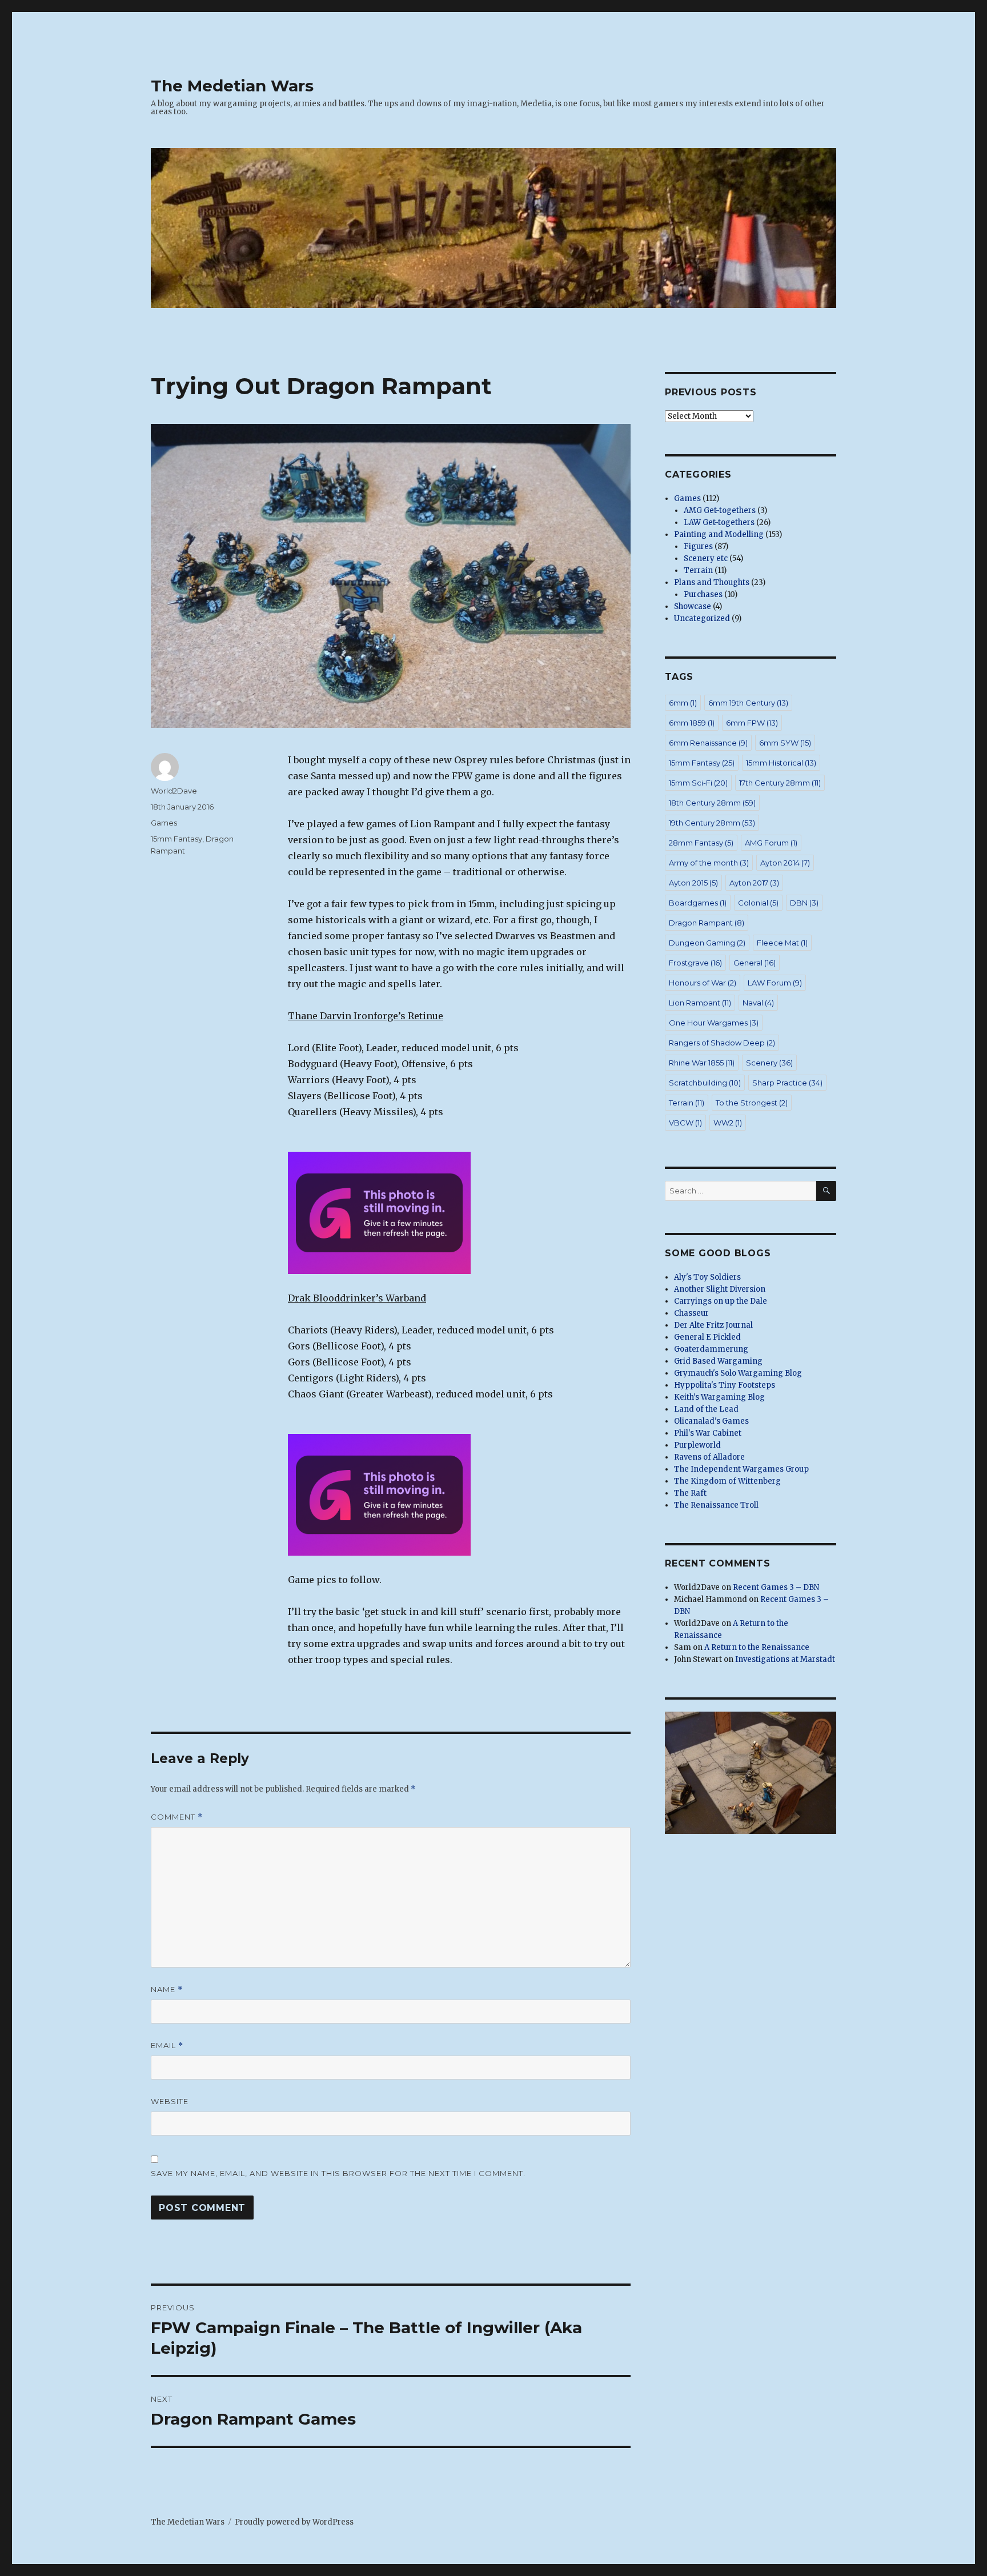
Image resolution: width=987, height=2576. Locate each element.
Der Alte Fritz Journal (713, 1325)
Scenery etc (706, 558)
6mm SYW (785, 743)
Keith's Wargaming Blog (719, 1397)
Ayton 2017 (754, 883)
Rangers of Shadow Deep (722, 1043)
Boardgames (698, 903)
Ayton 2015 (693, 883)
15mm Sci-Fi (698, 783)
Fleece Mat (782, 943)
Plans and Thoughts (712, 582)
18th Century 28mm (712, 803)
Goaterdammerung (711, 1349)
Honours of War (703, 983)
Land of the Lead (706, 1409)
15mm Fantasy (176, 839)
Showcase (693, 606)
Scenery (769, 1063)
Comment (177, 1817)
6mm (683, 703)
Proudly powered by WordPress (294, 2522)
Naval (758, 1003)
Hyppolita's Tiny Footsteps (725, 1385)
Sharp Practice (787, 1083)
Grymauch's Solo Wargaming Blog (738, 1373)
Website (170, 2101)
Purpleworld (697, 1445)
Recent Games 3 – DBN (776, 1587)
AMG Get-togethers (720, 510)
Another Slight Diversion (720, 1289)
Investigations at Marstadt (785, 1659)
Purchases (703, 594)
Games (164, 823)
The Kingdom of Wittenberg (727, 1481)
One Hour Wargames (714, 1023)
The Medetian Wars (232, 86)
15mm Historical (781, 763)
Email (167, 2046)
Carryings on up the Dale (721, 1301)
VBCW (685, 1123)
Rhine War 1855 (702, 1063)
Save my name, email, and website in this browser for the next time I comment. (338, 2173)
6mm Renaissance (708, 743)
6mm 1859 (692, 723)
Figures (698, 546)
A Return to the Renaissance (757, 1647)
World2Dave (174, 791)
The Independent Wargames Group (741, 1469)
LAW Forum (775, 983)
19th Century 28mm (712, 823)
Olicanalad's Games (711, 1421)
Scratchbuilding (705, 1083)
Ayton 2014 (785, 863)
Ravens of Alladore (709, 1457)
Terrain (698, 570)
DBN (804, 903)
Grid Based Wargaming (718, 1361)
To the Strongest (752, 1103)
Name (167, 1990)
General (755, 963)
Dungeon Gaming (707, 943)
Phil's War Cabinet (708, 1433)
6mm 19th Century (748, 703)
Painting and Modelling (719, 534)
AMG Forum (771, 843)
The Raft (690, 1493)
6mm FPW (752, 723)
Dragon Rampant (707, 923)
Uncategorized (702, 618)
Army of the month (709, 863)
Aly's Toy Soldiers (707, 1277)
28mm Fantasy (701, 843)
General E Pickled (707, 1337)
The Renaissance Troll (716, 1505)
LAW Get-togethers (719, 522)
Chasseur (691, 1313)
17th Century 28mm (780, 783)
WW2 (728, 1123)
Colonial (758, 903)
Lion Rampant (700, 1003)
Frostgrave (695, 963)
